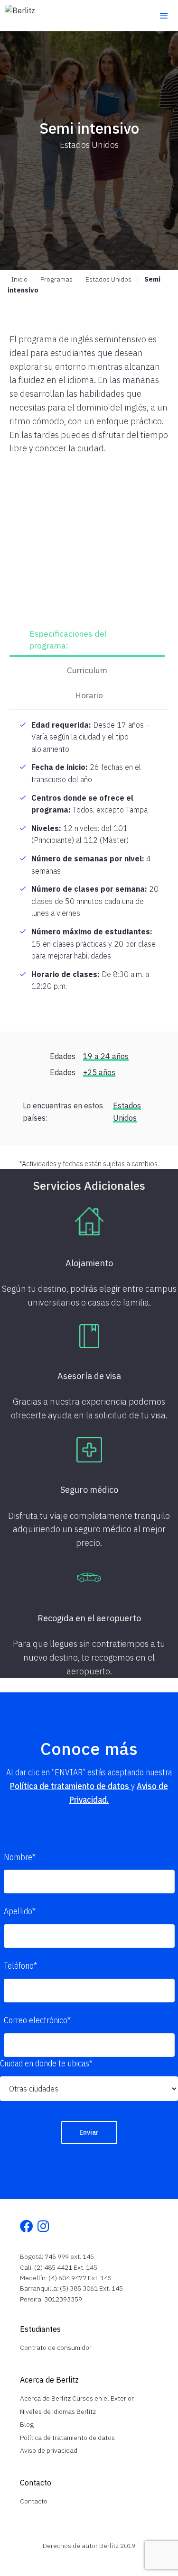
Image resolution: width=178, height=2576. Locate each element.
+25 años (99, 1072)
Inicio (19, 279)
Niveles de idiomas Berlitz (58, 2412)
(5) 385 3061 (79, 2288)
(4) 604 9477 (67, 2278)
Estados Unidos (108, 279)
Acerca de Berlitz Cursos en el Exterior (77, 2398)
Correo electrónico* (37, 2020)
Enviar (89, 2132)
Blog (27, 2424)
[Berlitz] (20, 16)
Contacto (34, 2501)
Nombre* (20, 1857)
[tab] (87, 641)
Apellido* (20, 1911)
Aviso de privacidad (49, 2450)
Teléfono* (20, 1966)
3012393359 (63, 2299)
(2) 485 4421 (53, 2267)
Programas (56, 279)
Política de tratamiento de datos (70, 1786)
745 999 (57, 2256)
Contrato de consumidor (56, 2348)
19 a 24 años (106, 1056)
